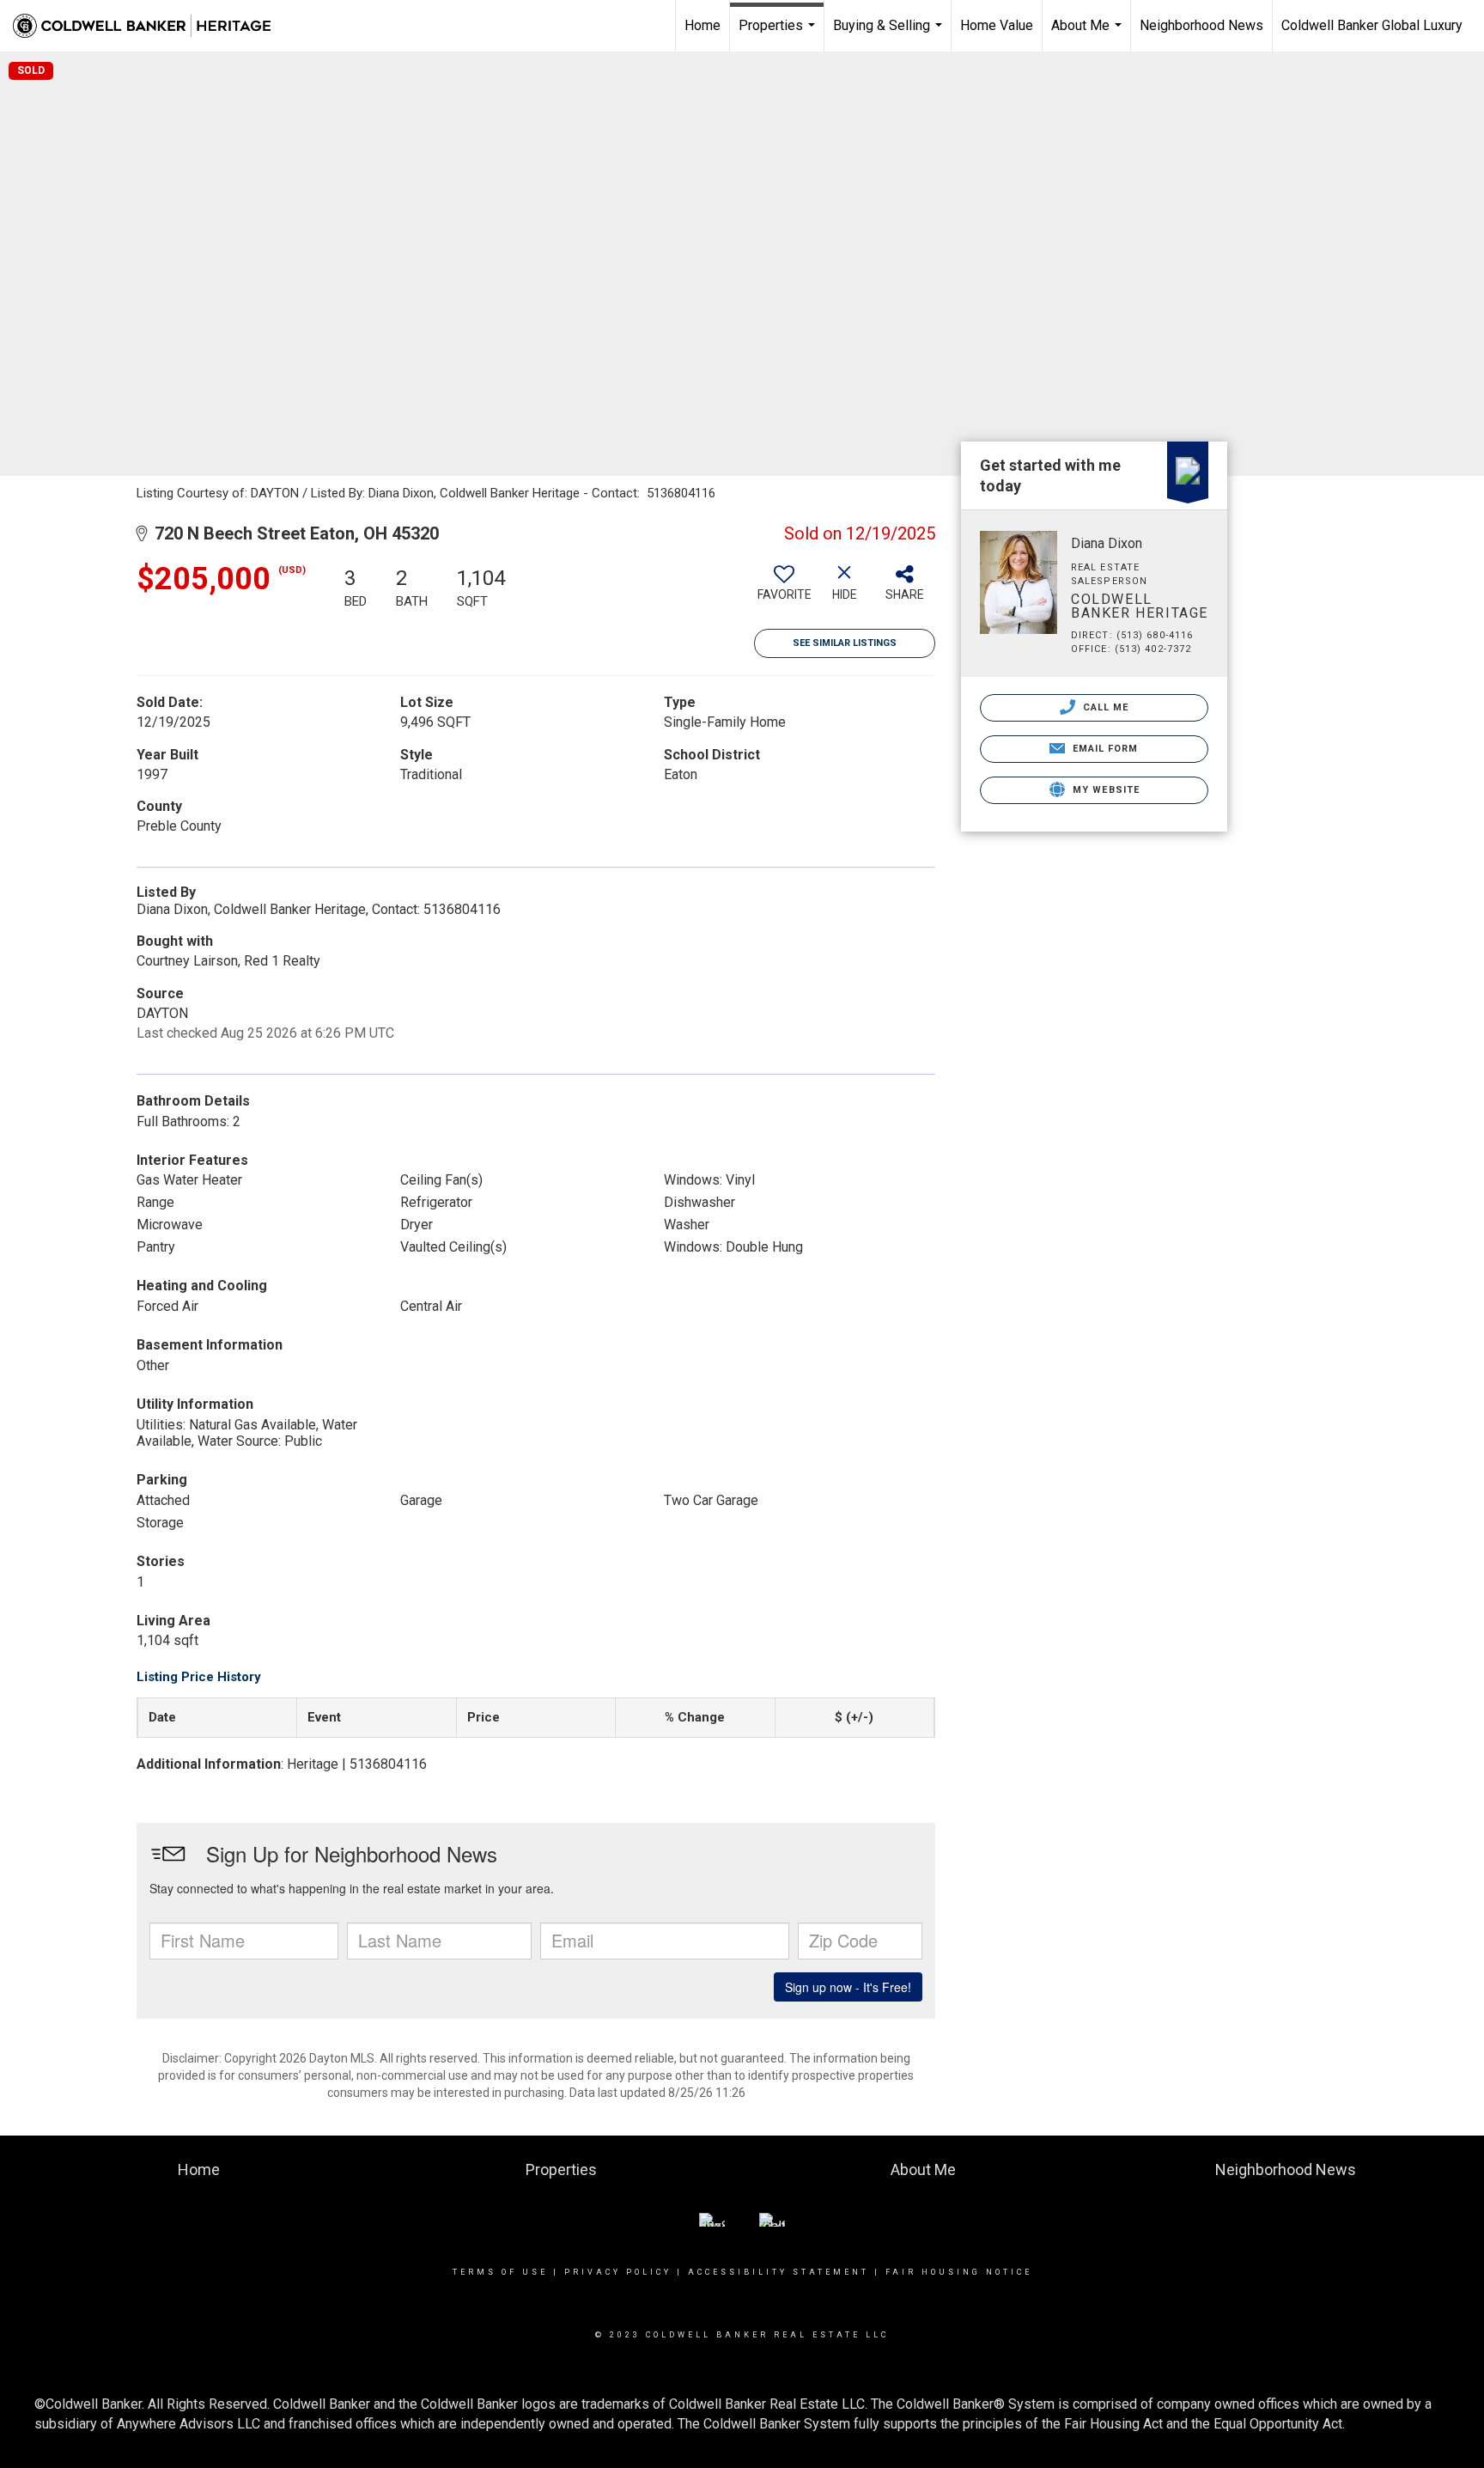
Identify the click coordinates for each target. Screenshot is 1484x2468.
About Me (1089, 34)
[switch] (784, 589)
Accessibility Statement (778, 2272)
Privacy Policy (618, 2272)
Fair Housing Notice (959, 2272)
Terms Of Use (500, 2272)
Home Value (997, 25)
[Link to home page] (150, 26)
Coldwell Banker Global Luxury (1372, 25)
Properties (779, 34)
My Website (1104, 790)
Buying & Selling (890, 34)
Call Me (1104, 707)
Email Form (1103, 749)
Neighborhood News (1201, 25)
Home (702, 25)
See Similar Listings (845, 643)
